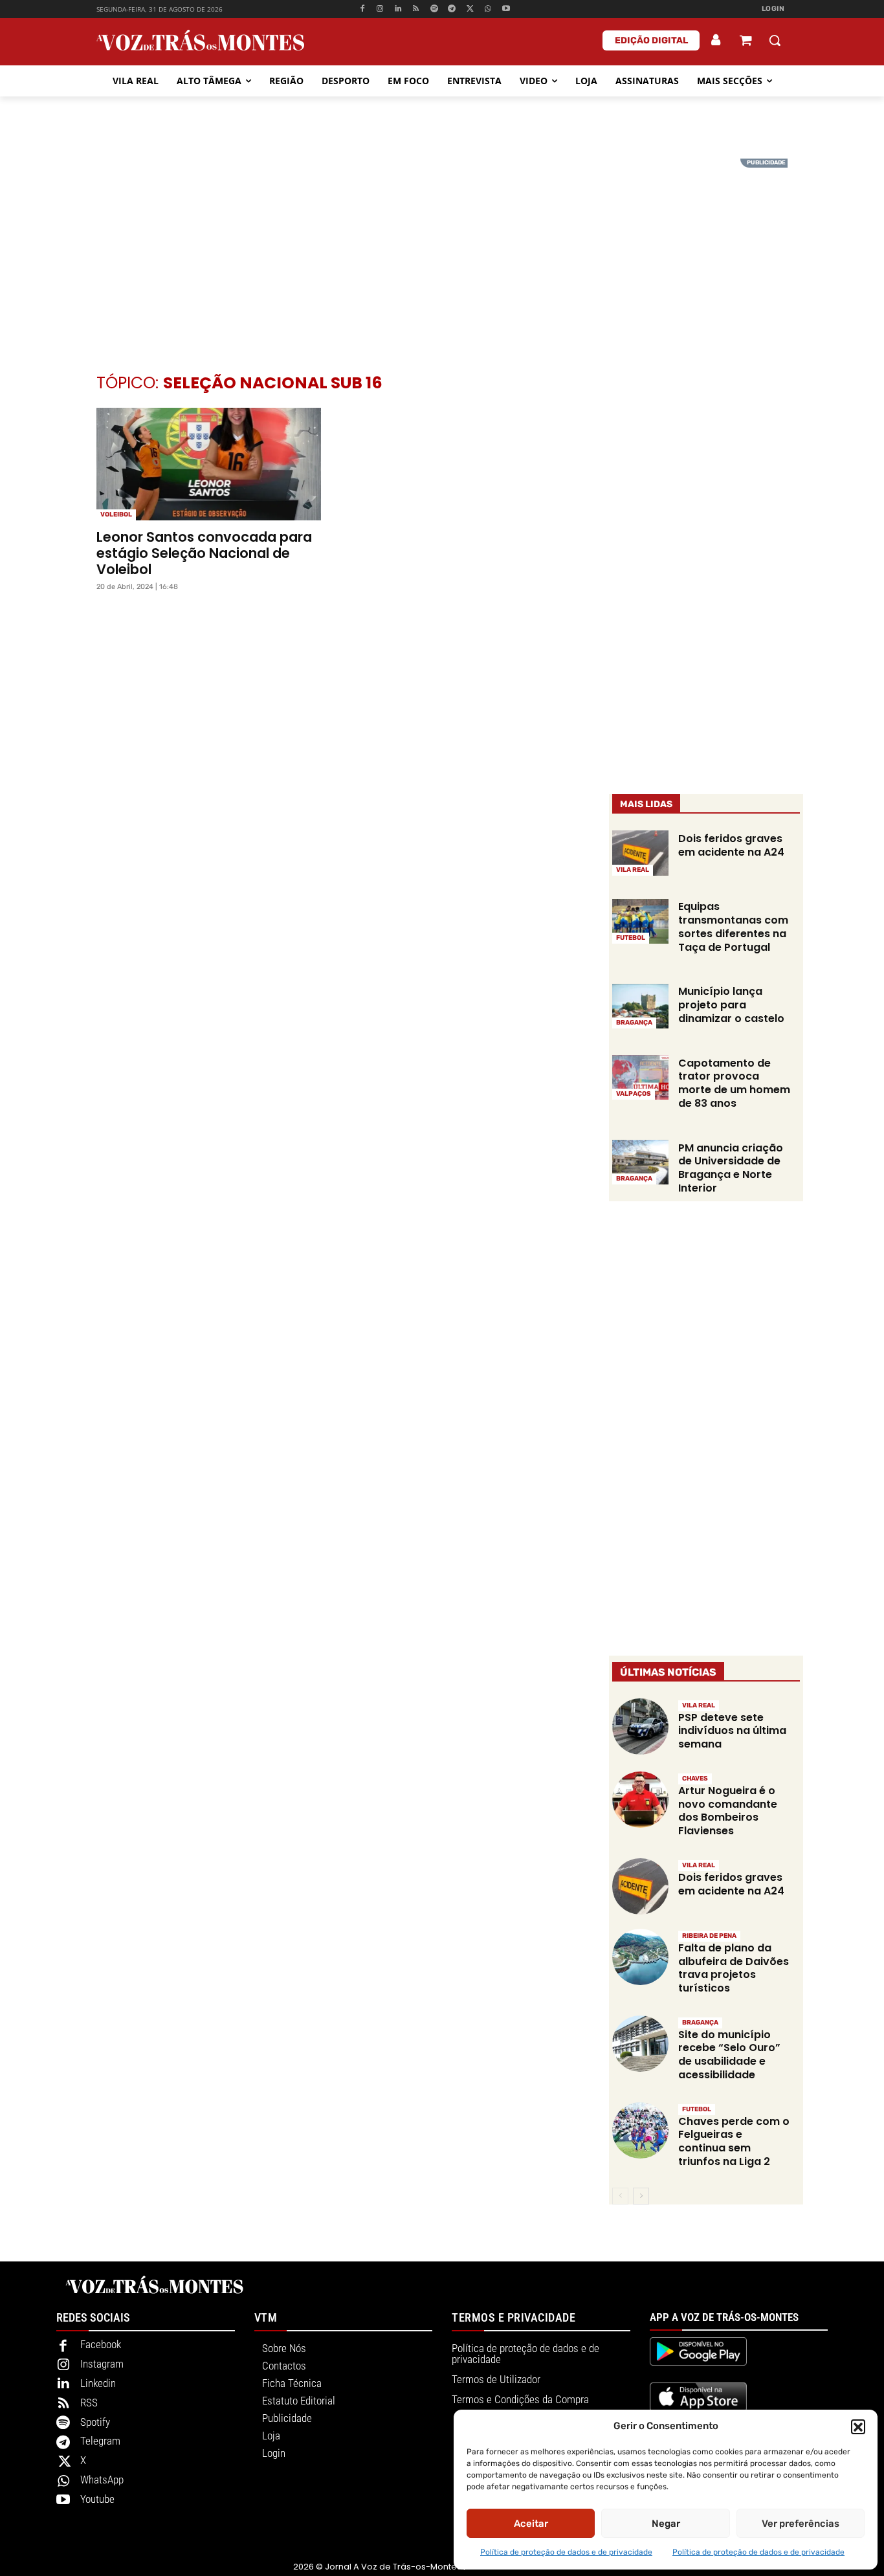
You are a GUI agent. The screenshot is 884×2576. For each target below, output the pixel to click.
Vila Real (633, 870)
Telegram (100, 2441)
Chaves (695, 1779)
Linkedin (98, 2383)
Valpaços (634, 1094)
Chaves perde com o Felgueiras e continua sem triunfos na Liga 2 (734, 2141)
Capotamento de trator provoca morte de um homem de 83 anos (734, 1083)
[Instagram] (380, 9)
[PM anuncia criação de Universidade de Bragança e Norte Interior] (640, 1162)
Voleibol (116, 515)
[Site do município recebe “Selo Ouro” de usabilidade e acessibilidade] (640, 2044)
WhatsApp (102, 2480)
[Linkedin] (398, 9)
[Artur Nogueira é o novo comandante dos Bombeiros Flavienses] (640, 1800)
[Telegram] (452, 9)
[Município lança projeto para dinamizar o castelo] (640, 1006)
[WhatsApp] (488, 9)
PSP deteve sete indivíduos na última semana (732, 1731)
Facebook (101, 2344)
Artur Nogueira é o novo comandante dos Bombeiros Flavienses (728, 1811)
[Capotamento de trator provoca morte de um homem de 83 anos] (640, 1078)
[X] (470, 9)
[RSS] (416, 9)
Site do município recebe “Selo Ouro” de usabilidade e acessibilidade (729, 2055)
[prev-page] (620, 2196)
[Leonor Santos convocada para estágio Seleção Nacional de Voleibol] (209, 464)
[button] (858, 2426)
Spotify (95, 2422)
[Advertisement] (442, 249)
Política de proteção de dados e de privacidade (566, 2552)
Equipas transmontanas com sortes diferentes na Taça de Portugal (733, 927)
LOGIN (773, 9)
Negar (666, 2524)
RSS (89, 2403)
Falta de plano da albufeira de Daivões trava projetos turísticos (734, 1968)
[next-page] (641, 2196)
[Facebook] (362, 9)
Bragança (634, 1023)
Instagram (102, 2364)
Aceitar (531, 2524)
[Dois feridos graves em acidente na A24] (640, 853)
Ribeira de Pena (709, 1936)
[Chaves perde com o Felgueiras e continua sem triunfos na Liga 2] (640, 2130)
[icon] (746, 42)
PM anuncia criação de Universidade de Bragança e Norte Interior (731, 1168)
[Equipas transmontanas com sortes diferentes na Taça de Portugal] (640, 922)
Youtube (97, 2499)
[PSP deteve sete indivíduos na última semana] (640, 1727)
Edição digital (651, 40)
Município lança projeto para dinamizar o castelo (731, 1005)
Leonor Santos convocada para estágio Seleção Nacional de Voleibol (204, 553)
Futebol (631, 938)
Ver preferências (801, 2524)
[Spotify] (434, 9)
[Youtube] (506, 9)
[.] (716, 40)
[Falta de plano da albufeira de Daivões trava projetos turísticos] (640, 1957)
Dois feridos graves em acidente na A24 (731, 845)
